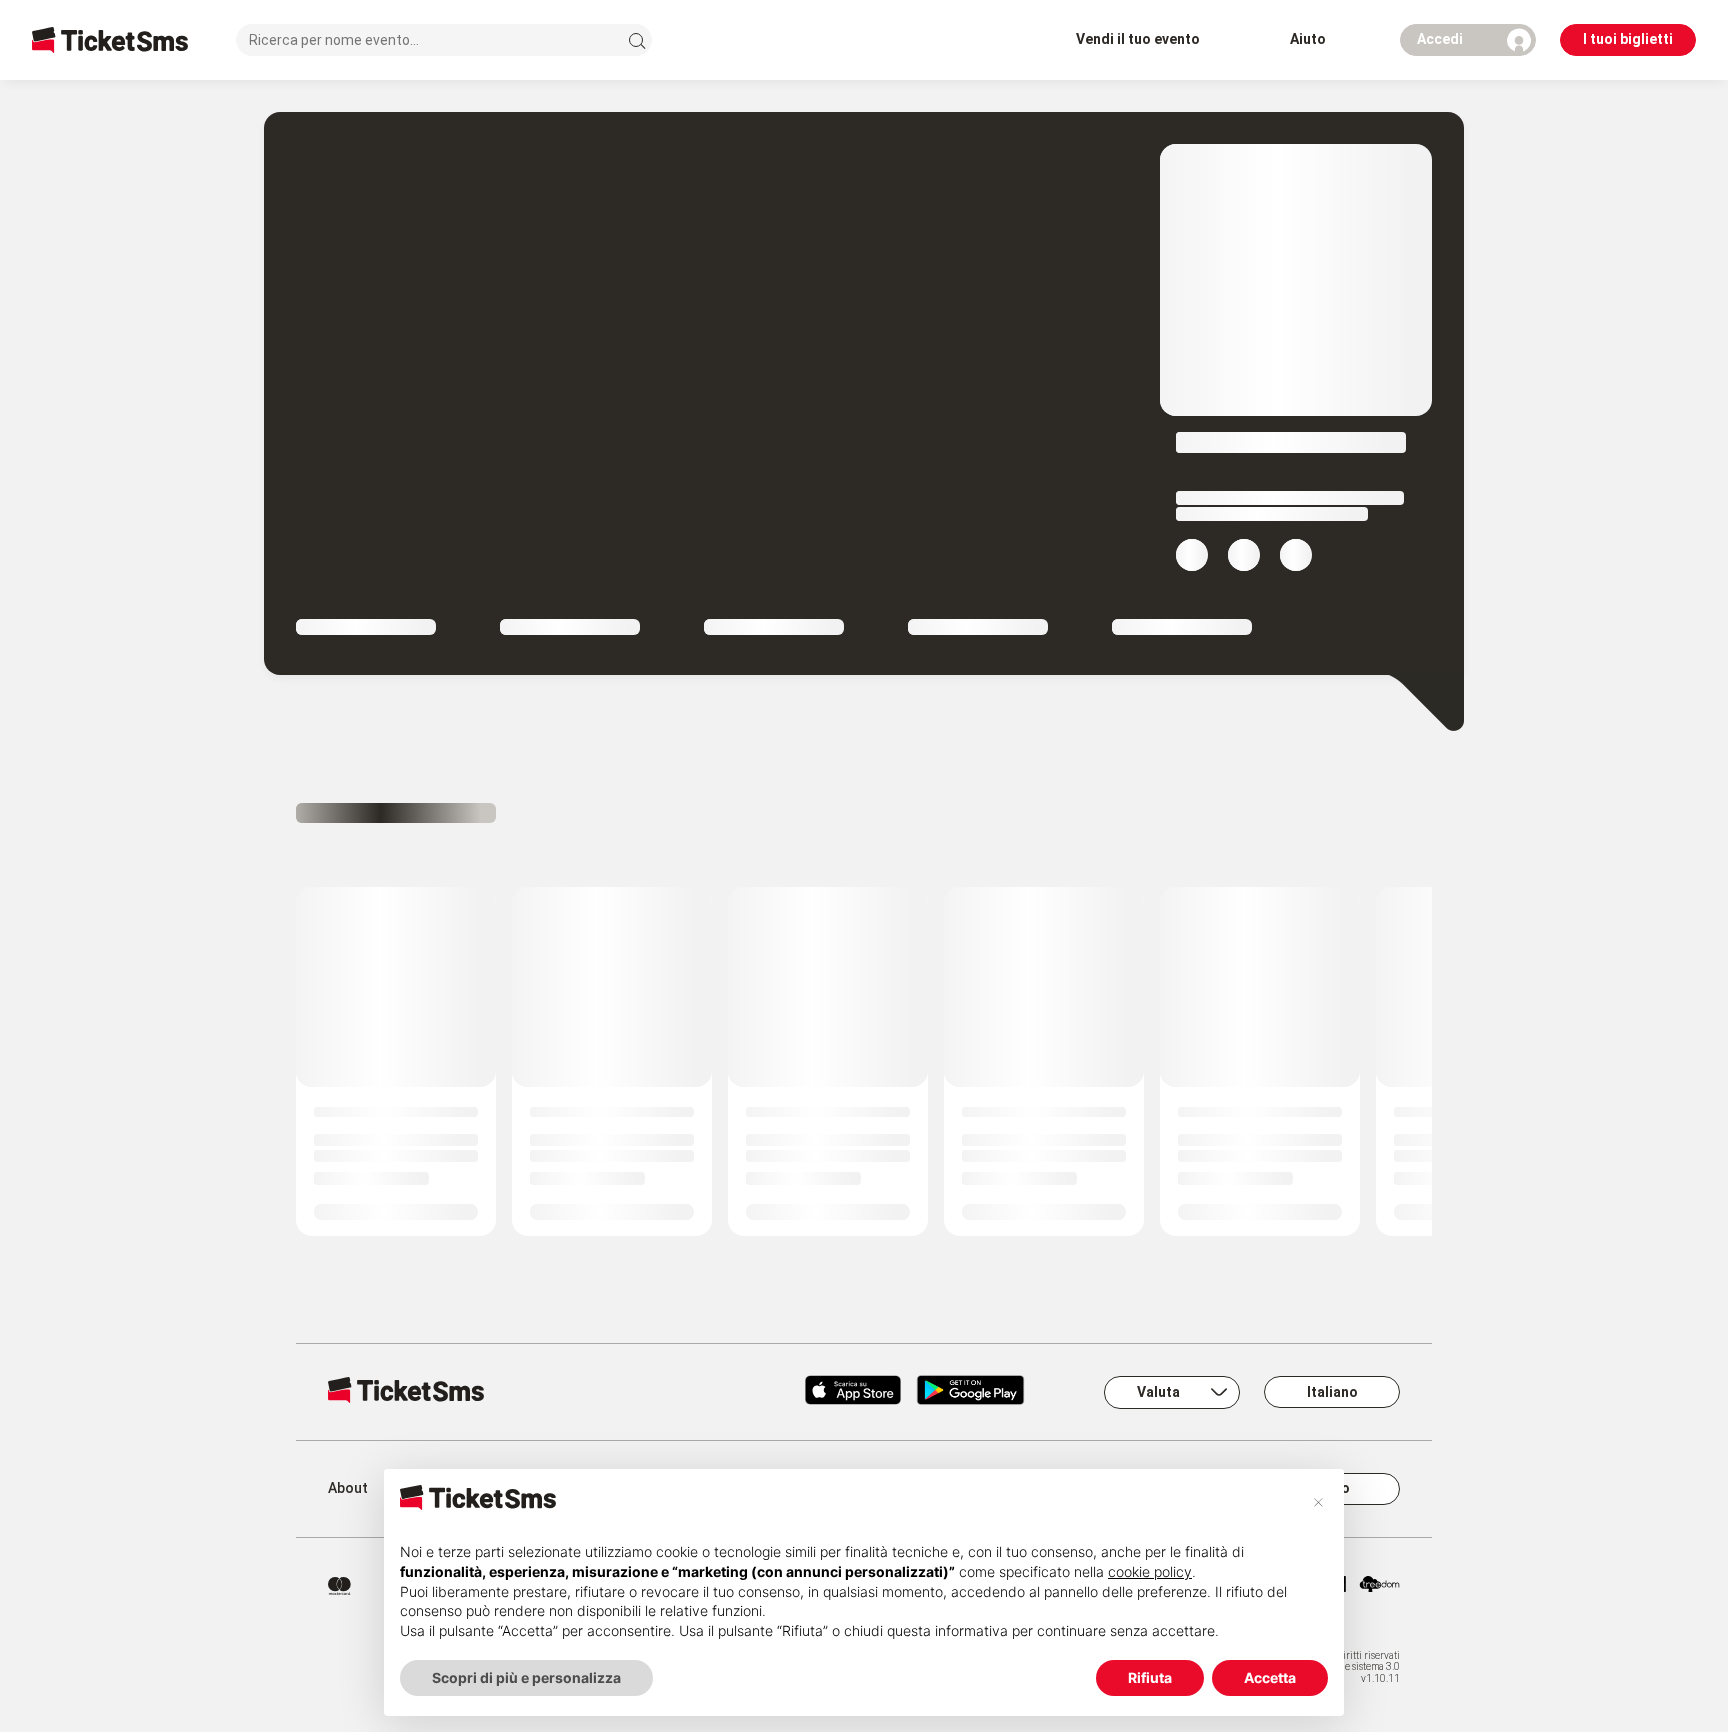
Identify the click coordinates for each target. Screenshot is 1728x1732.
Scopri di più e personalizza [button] (526, 1677)
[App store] (853, 1392)
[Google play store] (982, 1392)
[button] (1318, 1501)
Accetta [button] (1270, 1677)
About (348, 1488)
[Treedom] (1379, 1586)
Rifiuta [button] (1150, 1677)
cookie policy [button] (1150, 1571)
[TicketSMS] (110, 39)
